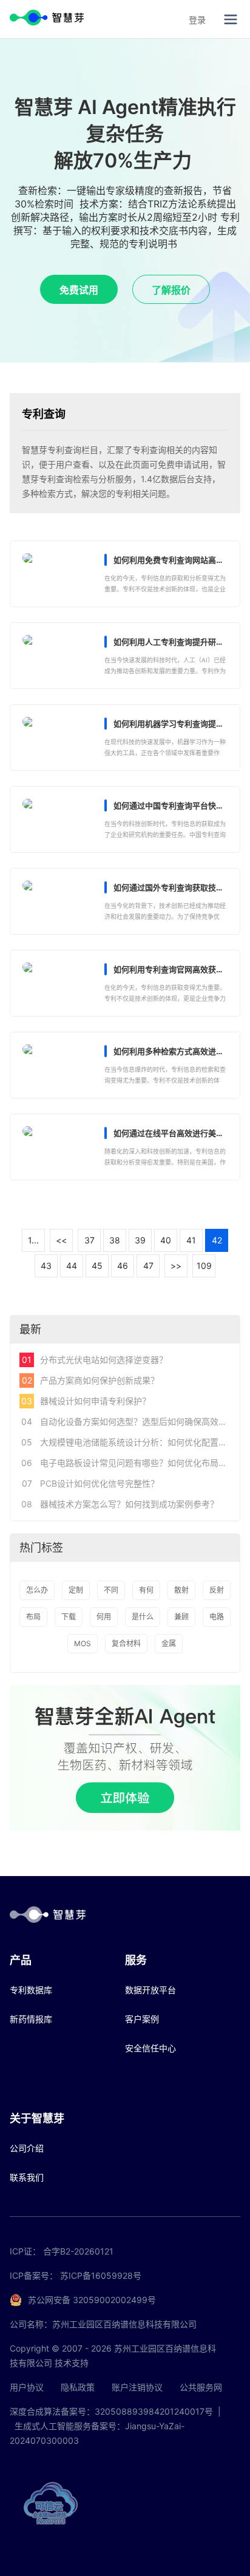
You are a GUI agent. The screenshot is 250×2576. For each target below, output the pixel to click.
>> (176, 1266)
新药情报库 (31, 2019)
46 (123, 1266)
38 (115, 1240)
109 (204, 1266)
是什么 (143, 1617)
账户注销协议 (137, 2387)
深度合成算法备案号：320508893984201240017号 (111, 2411)
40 (166, 1240)
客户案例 (142, 2019)
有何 (146, 1590)
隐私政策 (78, 2387)
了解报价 (171, 290)
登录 (197, 20)
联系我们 (27, 2177)
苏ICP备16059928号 (101, 2275)
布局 (33, 1617)
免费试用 (79, 290)
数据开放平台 (150, 1990)
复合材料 (126, 1643)
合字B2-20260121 (78, 2251)
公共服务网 (201, 2387)
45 (97, 1266)
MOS (83, 1643)
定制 (76, 1590)
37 (90, 1240)
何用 (104, 1617)
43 (46, 1266)
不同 (111, 1590)
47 (148, 1266)
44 (72, 1266)
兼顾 (181, 1617)
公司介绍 (27, 2148)
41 (191, 1240)
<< (61, 1240)
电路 (217, 1617)
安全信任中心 (150, 2048)
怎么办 (37, 1590)
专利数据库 (31, 1990)
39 (140, 1240)
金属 (169, 1643)
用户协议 (27, 2387)
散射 (181, 1590)
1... (33, 1240)
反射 (217, 1590)
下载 (69, 1617)
